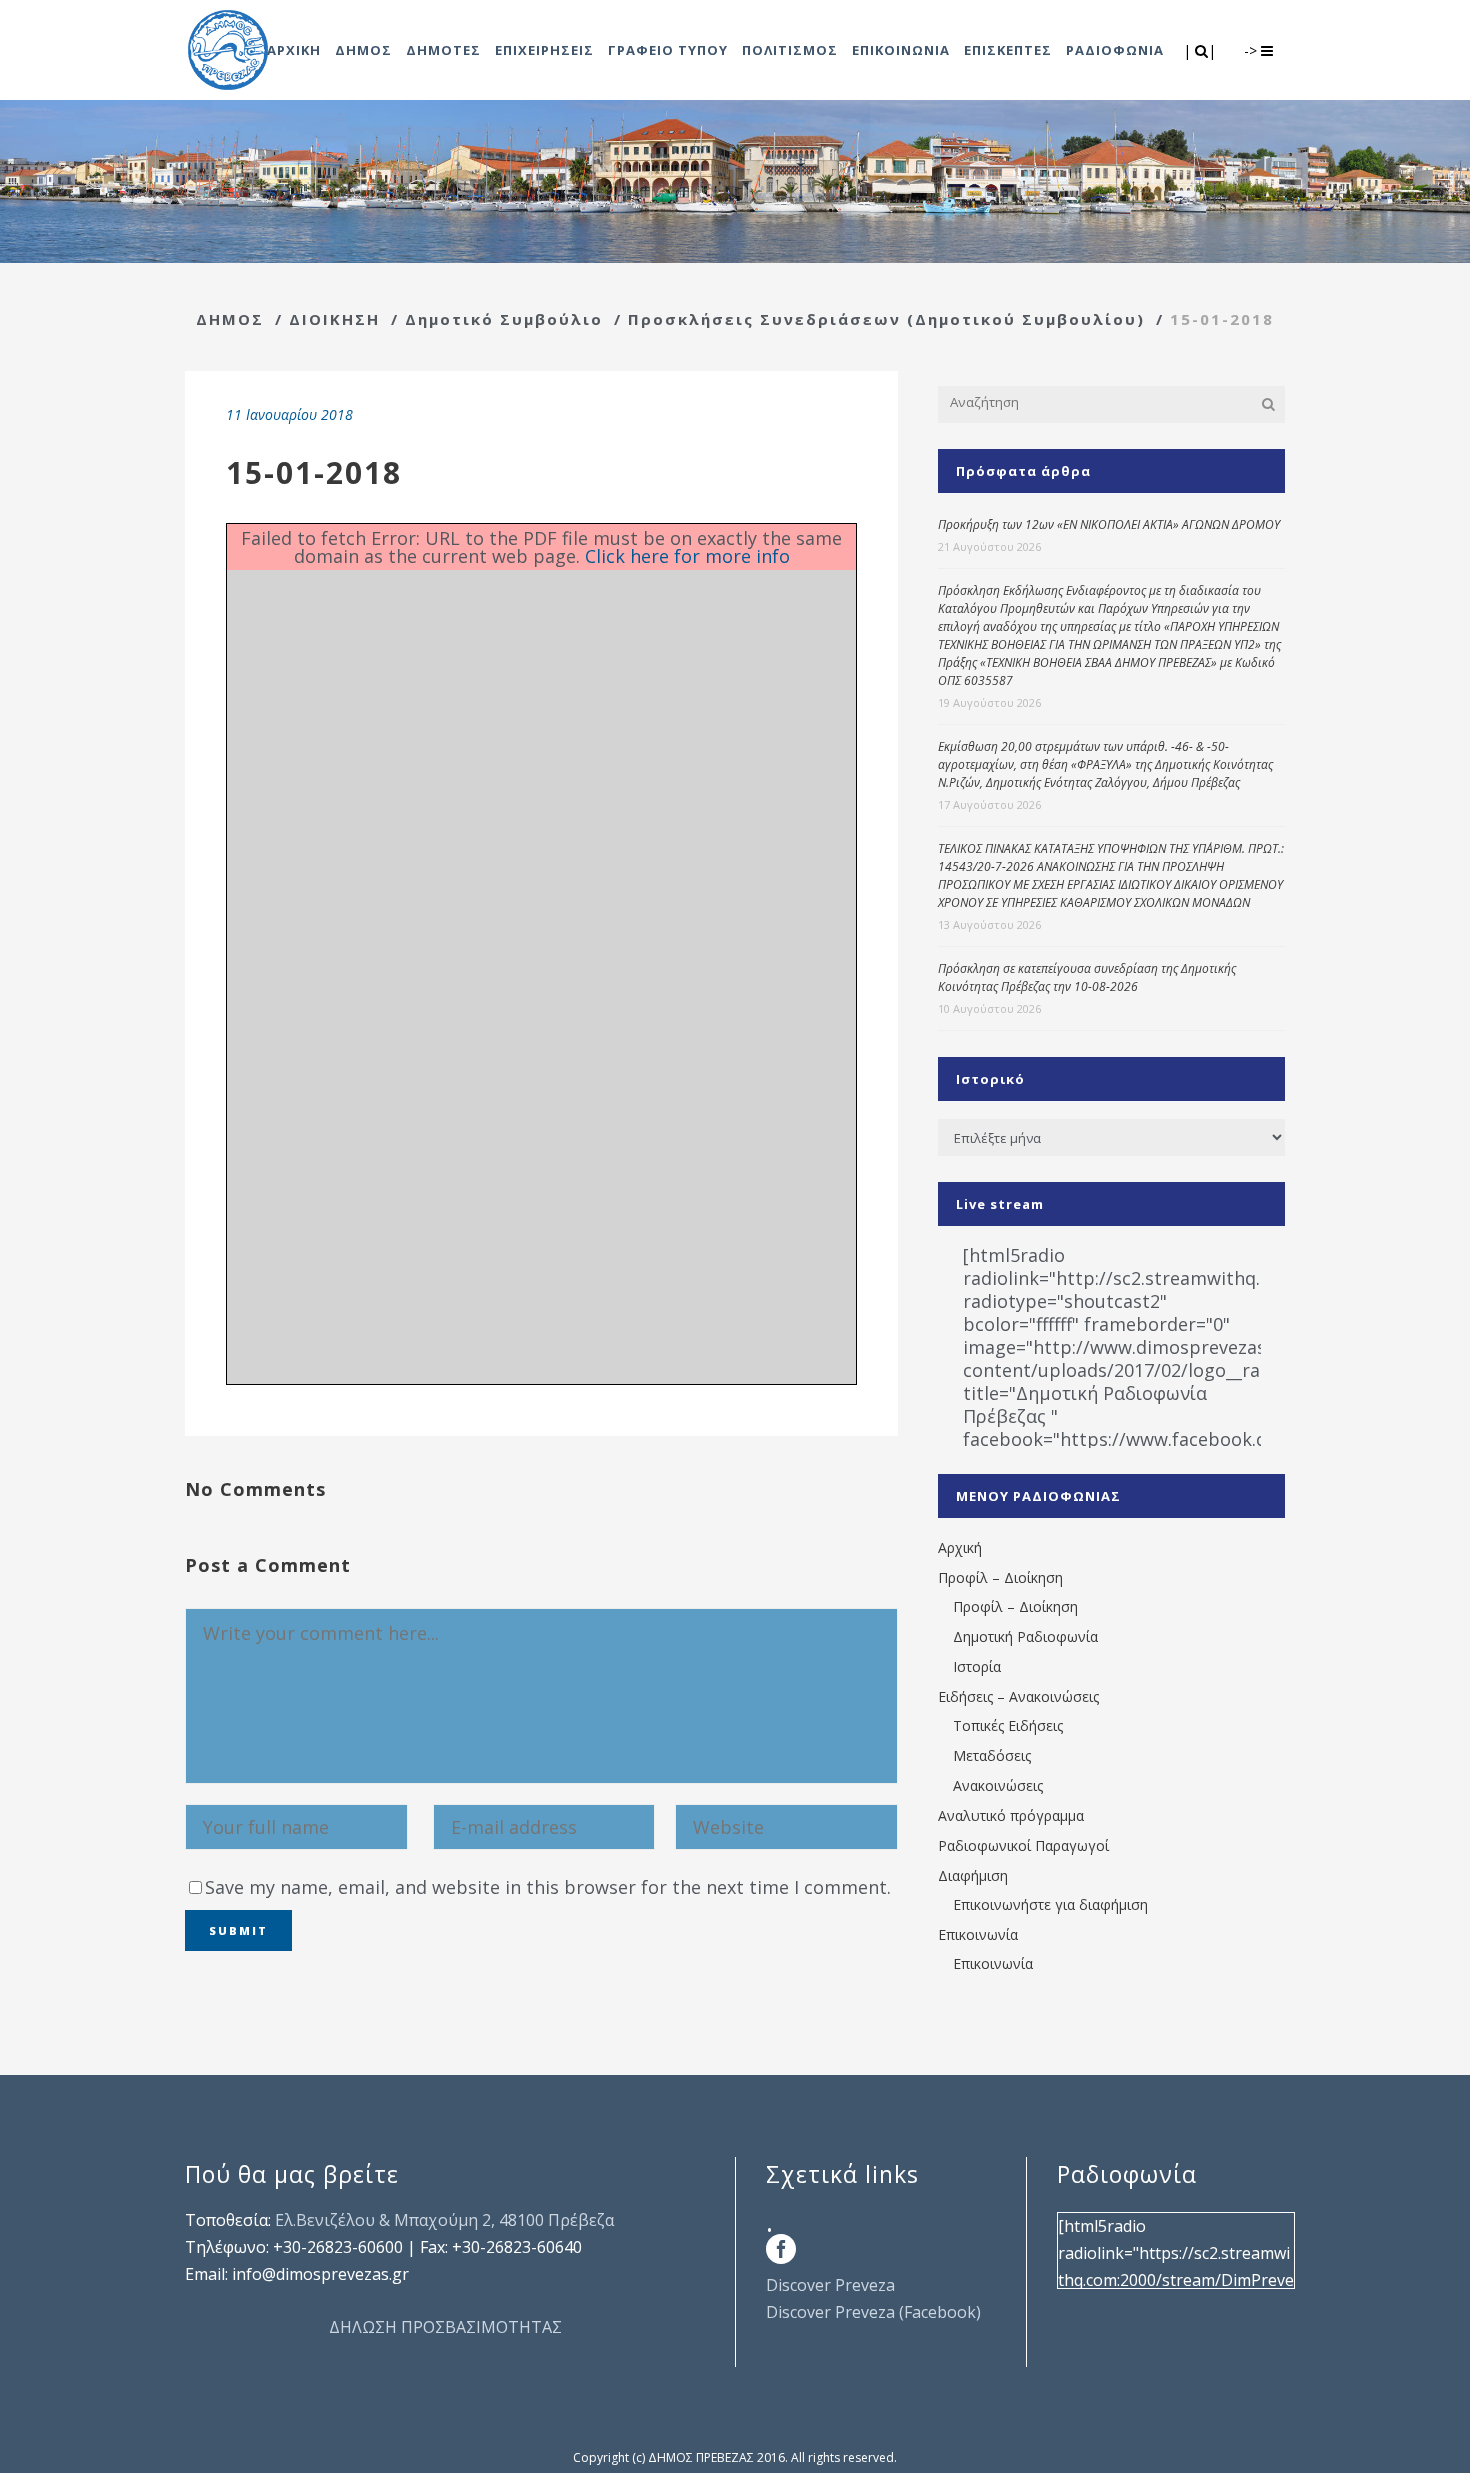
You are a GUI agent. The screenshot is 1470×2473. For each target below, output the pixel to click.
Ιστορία (977, 1666)
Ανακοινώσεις (998, 1785)
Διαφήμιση (973, 1875)
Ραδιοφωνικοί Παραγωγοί (1023, 1845)
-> (1252, 50)
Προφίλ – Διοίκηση (1000, 1577)
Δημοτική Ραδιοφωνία (1025, 1636)
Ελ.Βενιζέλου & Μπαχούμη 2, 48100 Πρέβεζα (444, 2220)
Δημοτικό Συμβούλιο (504, 319)
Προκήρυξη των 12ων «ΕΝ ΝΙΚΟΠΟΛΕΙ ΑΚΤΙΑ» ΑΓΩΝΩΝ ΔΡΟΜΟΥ (1109, 524)
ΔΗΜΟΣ (230, 319)
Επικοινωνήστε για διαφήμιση (1050, 1904)
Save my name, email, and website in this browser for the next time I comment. (548, 1887)
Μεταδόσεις (992, 1755)
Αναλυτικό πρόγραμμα (1011, 1815)
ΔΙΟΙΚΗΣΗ (334, 319)
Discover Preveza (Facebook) (873, 2312)
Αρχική (960, 1547)
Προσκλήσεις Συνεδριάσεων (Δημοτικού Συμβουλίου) (886, 319)
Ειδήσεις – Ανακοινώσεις (1018, 1696)
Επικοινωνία (978, 1934)
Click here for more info (687, 556)
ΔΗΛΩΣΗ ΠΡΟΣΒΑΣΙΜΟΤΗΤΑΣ (445, 2327)
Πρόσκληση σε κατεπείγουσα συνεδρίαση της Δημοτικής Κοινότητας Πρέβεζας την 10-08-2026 (1087, 977)
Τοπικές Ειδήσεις (1008, 1725)
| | (1201, 50)
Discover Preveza (830, 2285)
